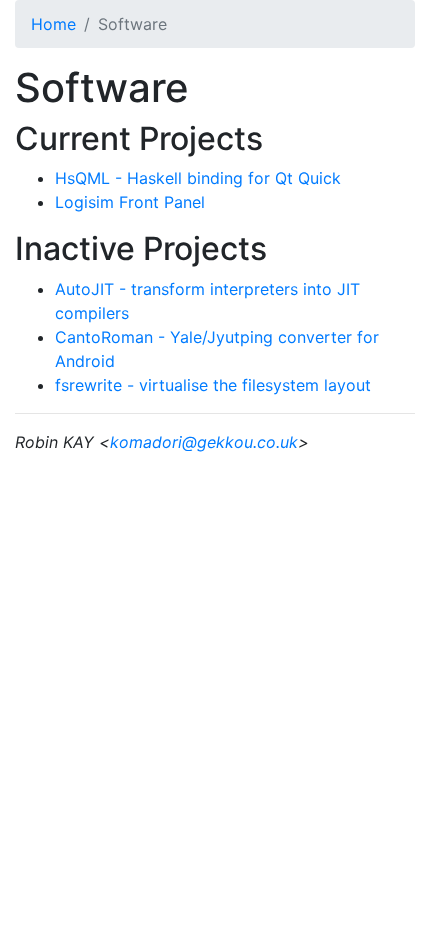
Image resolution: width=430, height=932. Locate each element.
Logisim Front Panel (130, 202)
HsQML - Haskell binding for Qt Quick (198, 178)
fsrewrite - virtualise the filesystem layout (213, 385)
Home (53, 24)
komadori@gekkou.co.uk (204, 442)
